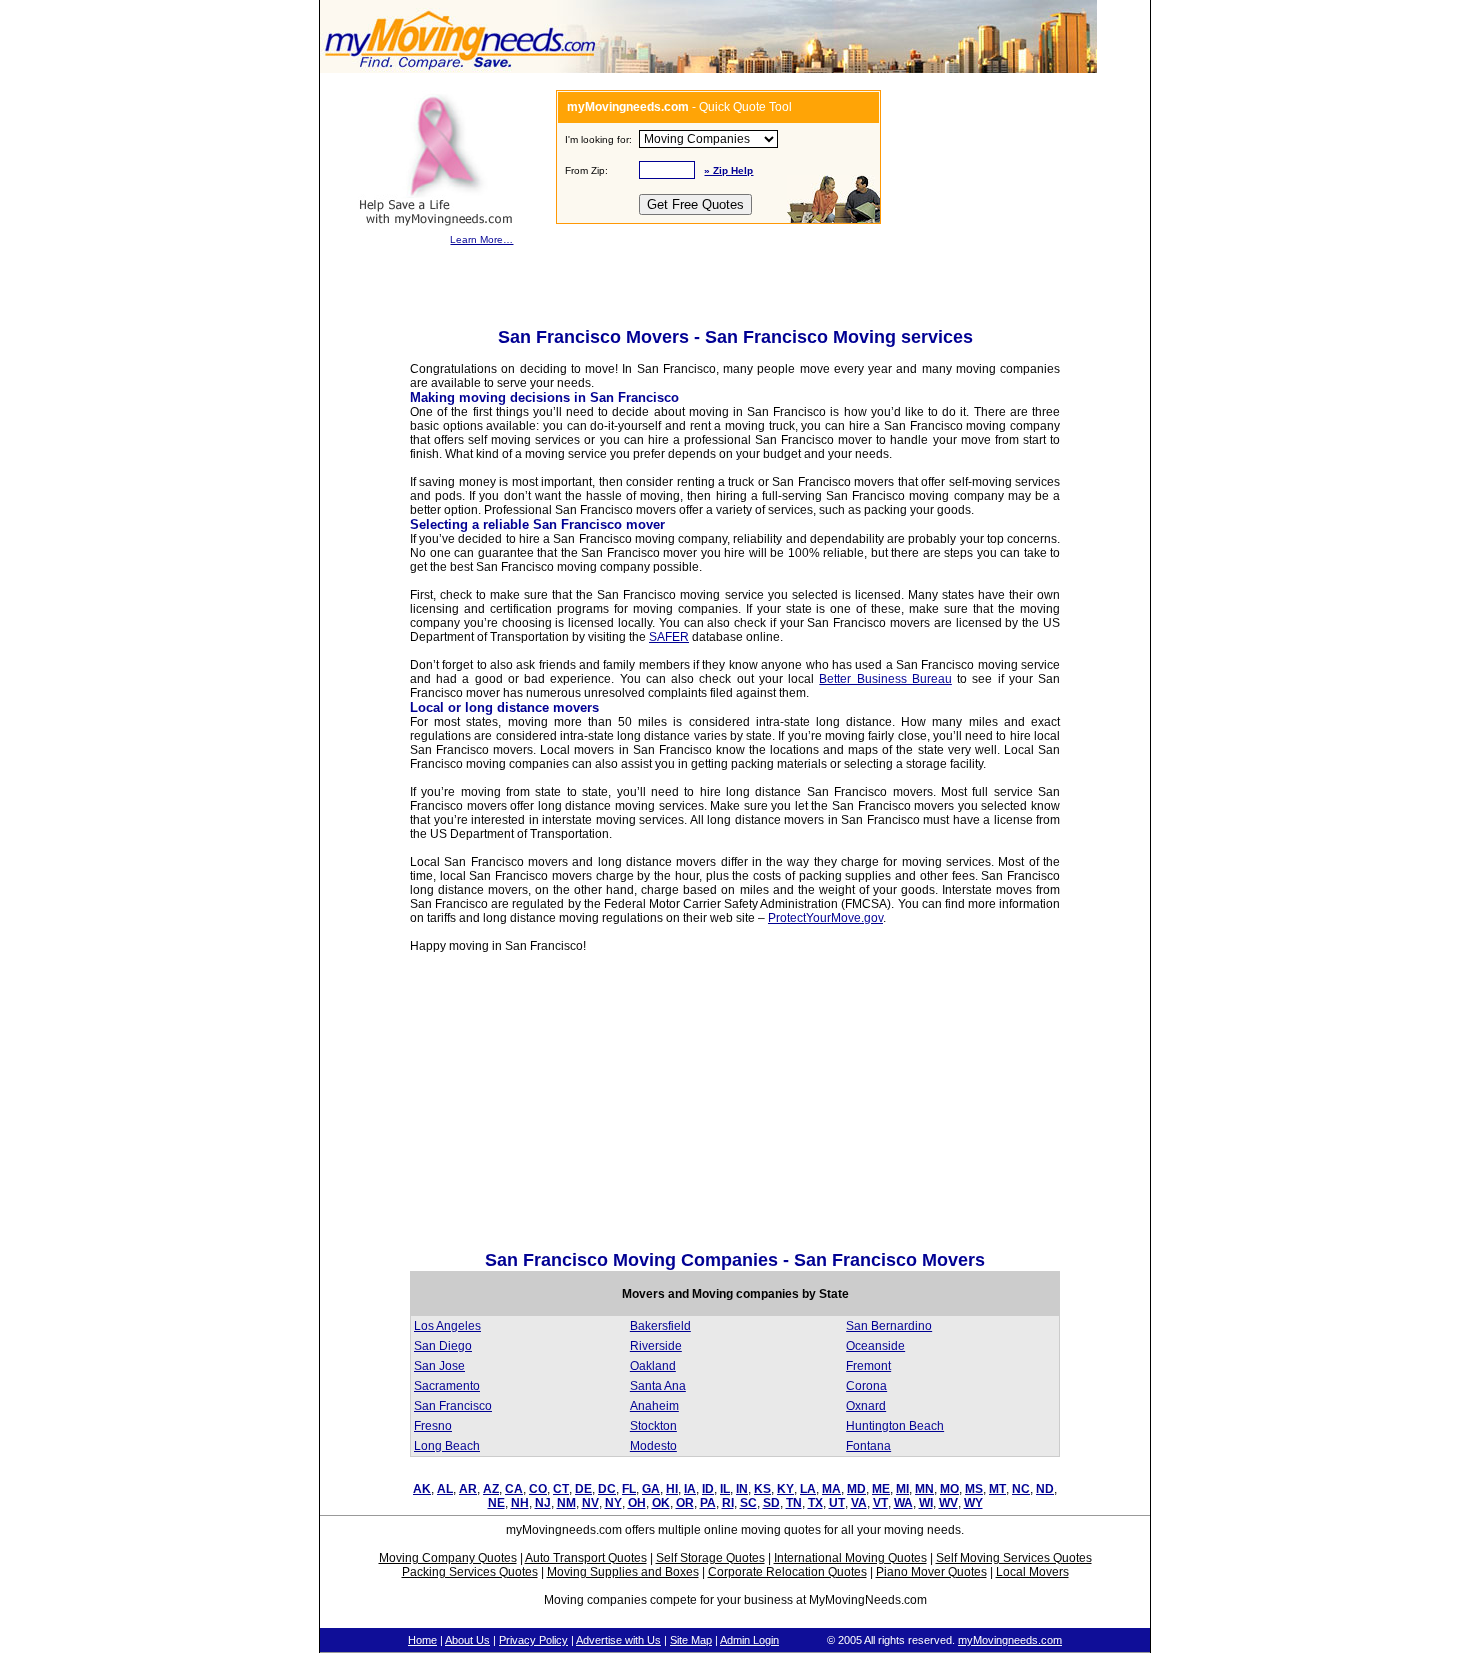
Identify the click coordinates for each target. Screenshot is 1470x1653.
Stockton (653, 1426)
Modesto (653, 1446)
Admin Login (749, 1640)
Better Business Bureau (885, 679)
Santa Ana (658, 1386)
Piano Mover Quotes (931, 1572)
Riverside (656, 1346)
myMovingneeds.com (1010, 1640)
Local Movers (1032, 1572)
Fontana (868, 1446)
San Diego (443, 1346)
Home (422, 1640)
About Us (467, 1640)
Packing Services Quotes (470, 1572)
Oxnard (866, 1406)
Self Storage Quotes (710, 1558)
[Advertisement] (578, 1107)
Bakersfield (660, 1326)
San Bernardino (889, 1326)
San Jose (439, 1366)
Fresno (433, 1426)
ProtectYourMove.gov (825, 918)
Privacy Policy (533, 1640)
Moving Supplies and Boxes (623, 1572)
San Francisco (453, 1406)
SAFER (669, 637)
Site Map (691, 1640)
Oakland (653, 1366)
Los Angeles (447, 1326)
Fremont (868, 1366)
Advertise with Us (618, 1640)
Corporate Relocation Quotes (787, 1572)
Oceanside (875, 1346)
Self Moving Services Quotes (1014, 1558)
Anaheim (654, 1406)
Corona (866, 1386)
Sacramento (447, 1386)
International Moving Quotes (850, 1558)
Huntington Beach (895, 1426)
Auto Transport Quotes (586, 1558)
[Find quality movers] (460, 69)
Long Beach (447, 1446)
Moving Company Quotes (448, 1558)
